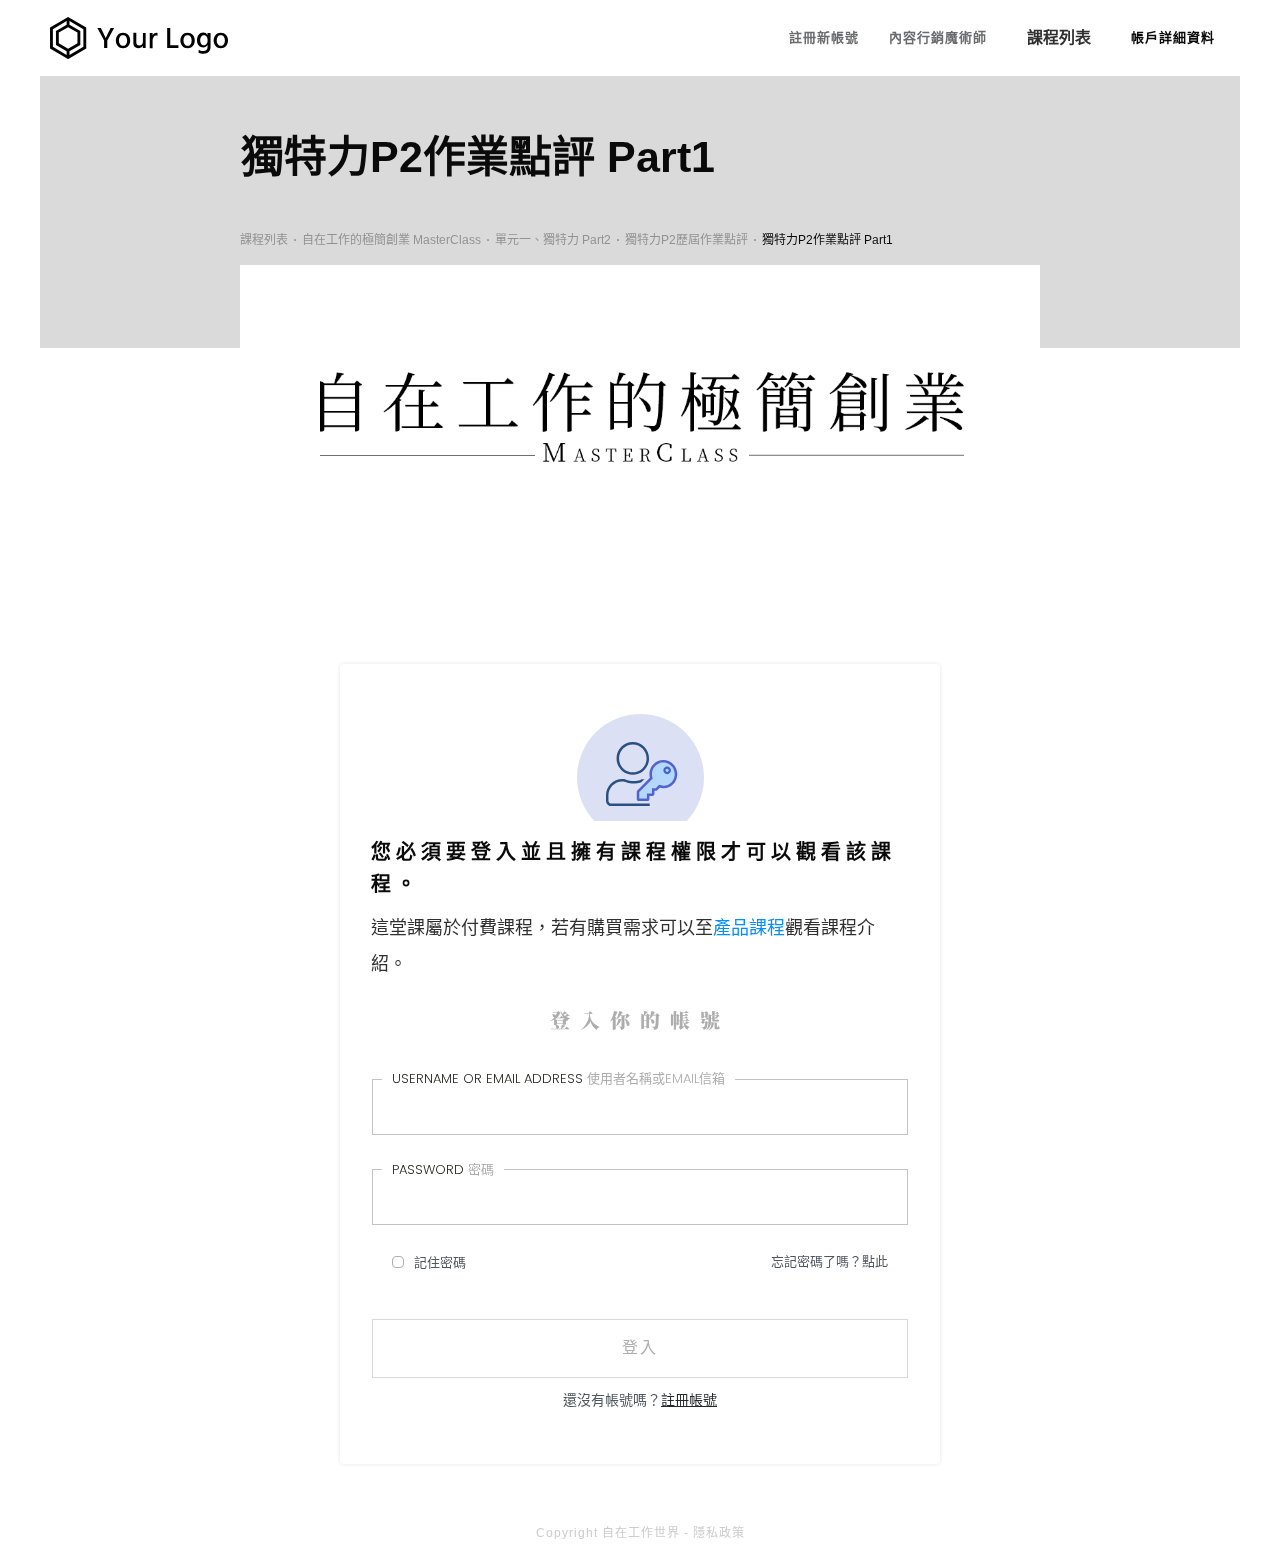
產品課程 (749, 928)
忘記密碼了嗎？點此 (829, 1261)
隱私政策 (719, 1533)
